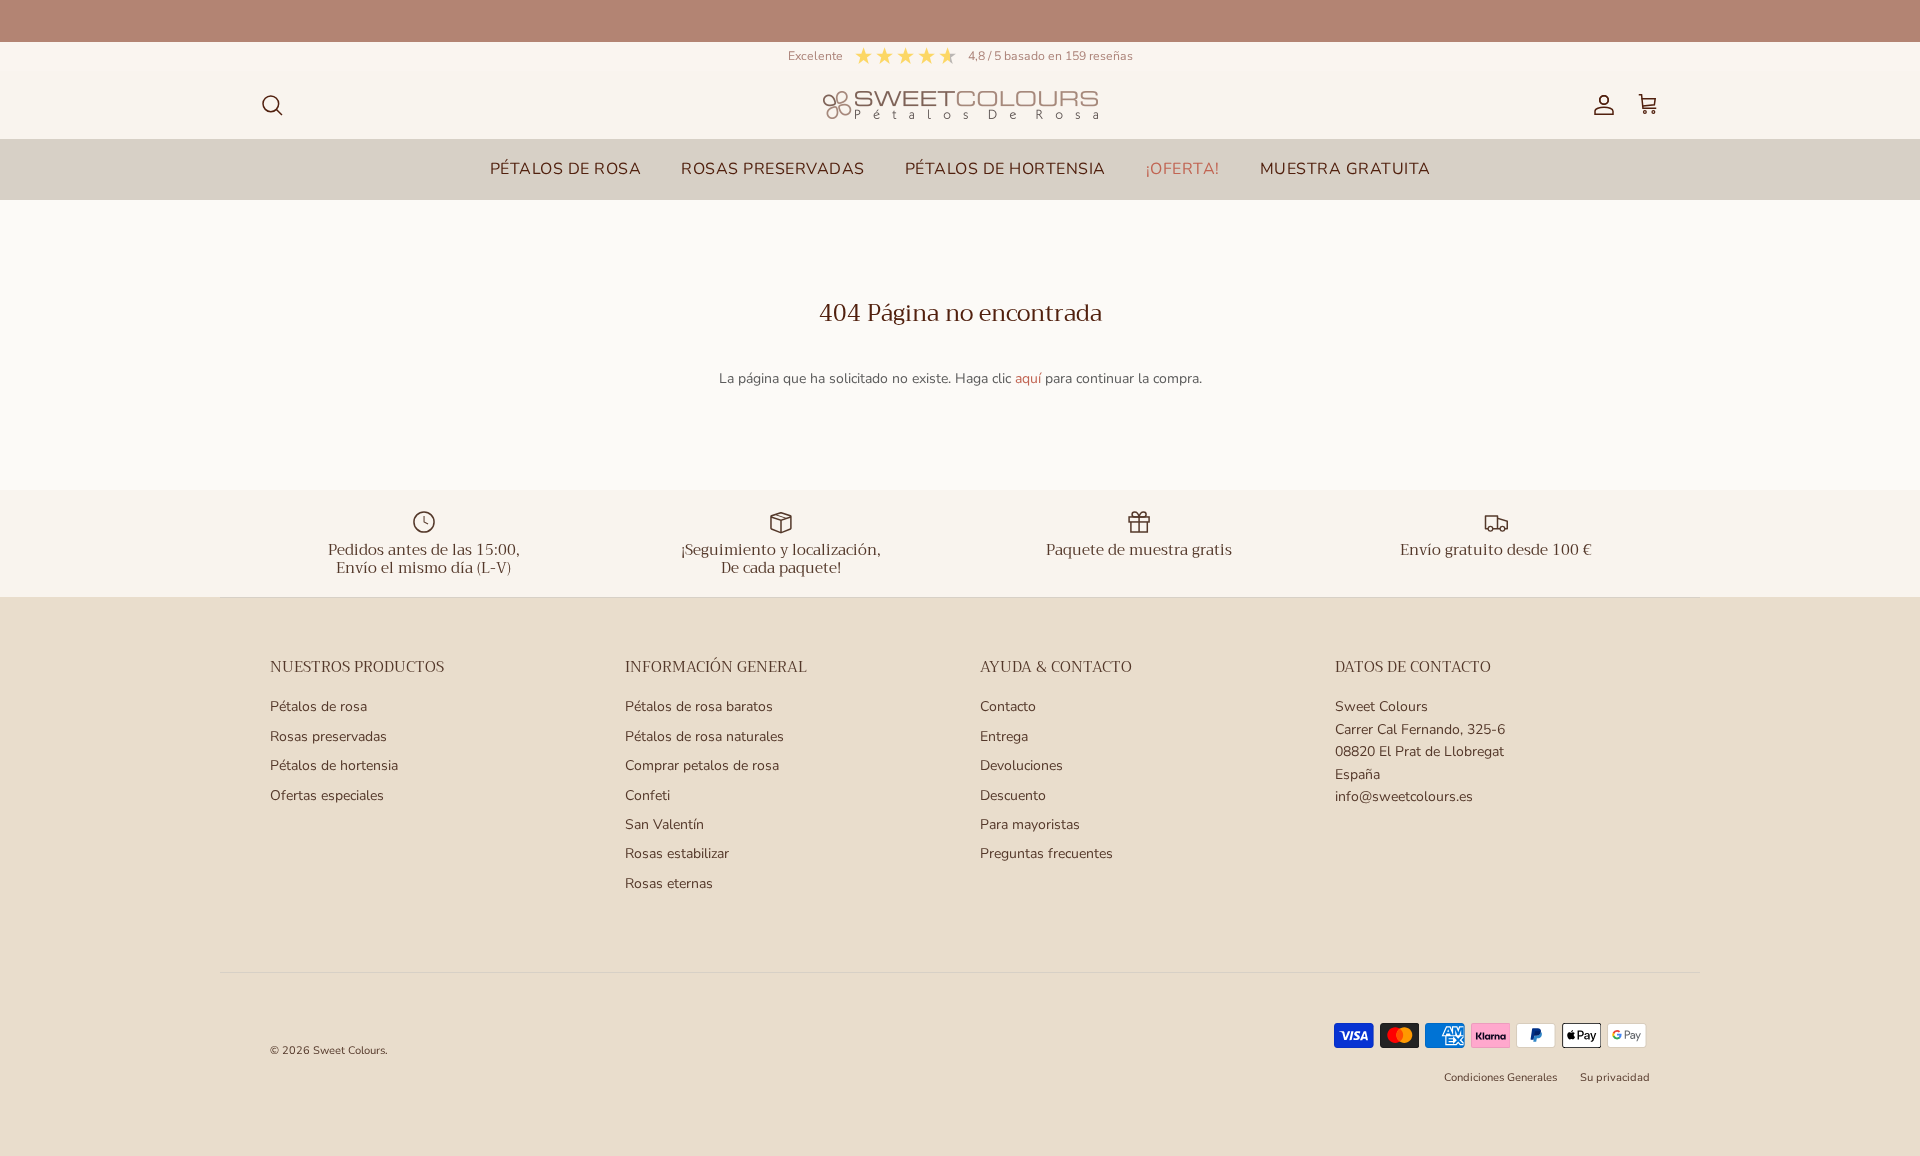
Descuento (1013, 795)
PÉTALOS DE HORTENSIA (1005, 169)
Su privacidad (1615, 1077)
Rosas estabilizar (677, 853)
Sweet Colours (349, 1050)
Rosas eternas (669, 883)
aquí (1028, 378)
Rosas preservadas (328, 736)
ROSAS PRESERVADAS (773, 169)
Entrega (1004, 736)
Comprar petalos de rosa (702, 765)
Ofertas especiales (327, 795)
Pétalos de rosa (318, 706)
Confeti (647, 795)
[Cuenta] (1600, 105)
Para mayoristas (1030, 824)
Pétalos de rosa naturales (704, 736)
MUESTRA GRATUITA (1345, 169)
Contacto (1008, 706)
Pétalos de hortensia (334, 765)
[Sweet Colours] (960, 105)
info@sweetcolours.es (1404, 796)
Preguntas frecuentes (1046, 853)
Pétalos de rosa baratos (699, 706)
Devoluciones (1021, 765)
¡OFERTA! (1183, 169)
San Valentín (664, 824)
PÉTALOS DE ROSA (566, 169)
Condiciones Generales (1500, 1077)
